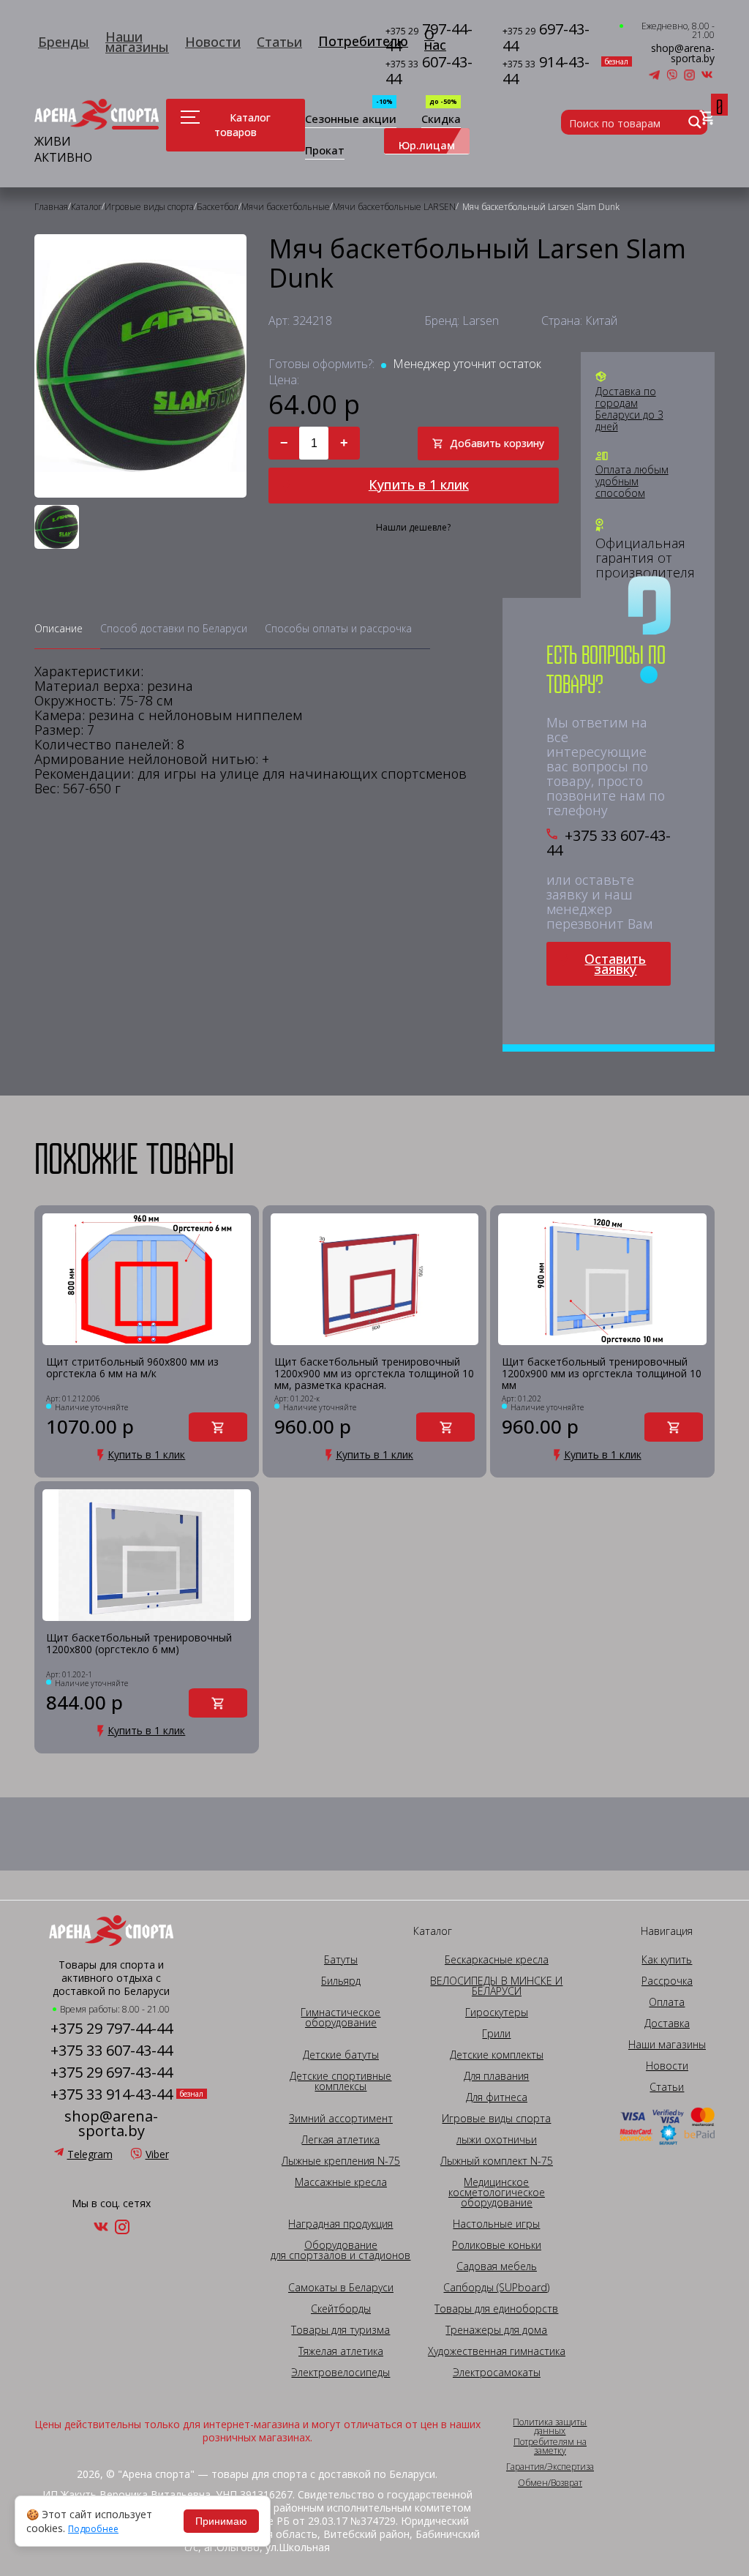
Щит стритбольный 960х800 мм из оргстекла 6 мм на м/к (132, 1368)
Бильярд (341, 1981)
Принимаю (221, 2521)
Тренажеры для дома (496, 2330)
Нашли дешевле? (413, 528)
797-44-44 (429, 38)
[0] (707, 118)
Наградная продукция (340, 2224)
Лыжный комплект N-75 (497, 2161)
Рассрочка (667, 1981)
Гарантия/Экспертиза (550, 2467)
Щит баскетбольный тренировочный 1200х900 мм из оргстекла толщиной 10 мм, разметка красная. (374, 1374)
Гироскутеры (497, 2012)
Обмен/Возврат (550, 2483)
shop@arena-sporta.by (683, 53)
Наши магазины (137, 42)
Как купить (667, 1960)
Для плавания (496, 2076)
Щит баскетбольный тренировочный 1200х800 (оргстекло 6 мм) (139, 1644)
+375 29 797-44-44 (112, 2029)
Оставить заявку (615, 964)
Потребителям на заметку (550, 2446)
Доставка (667, 2023)
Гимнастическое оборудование (340, 2018)
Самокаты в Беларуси (341, 2288)
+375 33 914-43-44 (112, 2094)
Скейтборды (341, 2309)
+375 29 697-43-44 (112, 2073)
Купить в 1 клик (419, 484)
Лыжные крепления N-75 (341, 2161)
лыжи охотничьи (497, 2140)
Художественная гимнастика (497, 2351)
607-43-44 (429, 71)
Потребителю (363, 41)
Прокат (325, 151)
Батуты (341, 1960)
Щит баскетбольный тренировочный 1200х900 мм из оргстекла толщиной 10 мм (602, 1374)
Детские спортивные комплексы (340, 2081)
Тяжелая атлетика (341, 2351)
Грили (496, 2034)
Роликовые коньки (497, 2245)
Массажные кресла (341, 2182)
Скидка (441, 120)
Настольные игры (496, 2224)
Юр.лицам (427, 145)
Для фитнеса (497, 2097)
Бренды (64, 42)
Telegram (90, 2154)
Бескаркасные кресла (497, 1960)
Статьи (279, 42)
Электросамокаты (497, 2373)
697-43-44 (546, 38)
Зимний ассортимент (341, 2119)
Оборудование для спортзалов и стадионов (340, 2250)
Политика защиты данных (550, 2427)
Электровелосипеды (340, 2373)
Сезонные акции (351, 120)
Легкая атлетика (340, 2140)
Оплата (667, 2002)
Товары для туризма (340, 2330)
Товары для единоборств (496, 2309)
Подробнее (93, 2529)
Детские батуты (341, 2055)
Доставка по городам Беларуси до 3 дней (629, 409)
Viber (157, 2154)
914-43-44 (550, 71)
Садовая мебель (497, 2266)
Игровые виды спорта (496, 2119)
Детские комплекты (497, 2055)
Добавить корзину (497, 443)
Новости (213, 42)
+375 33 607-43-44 (609, 843)
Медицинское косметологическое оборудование (497, 2193)
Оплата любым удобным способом (632, 482)
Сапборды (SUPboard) (496, 2288)
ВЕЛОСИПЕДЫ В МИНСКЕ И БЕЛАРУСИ (496, 1986)
